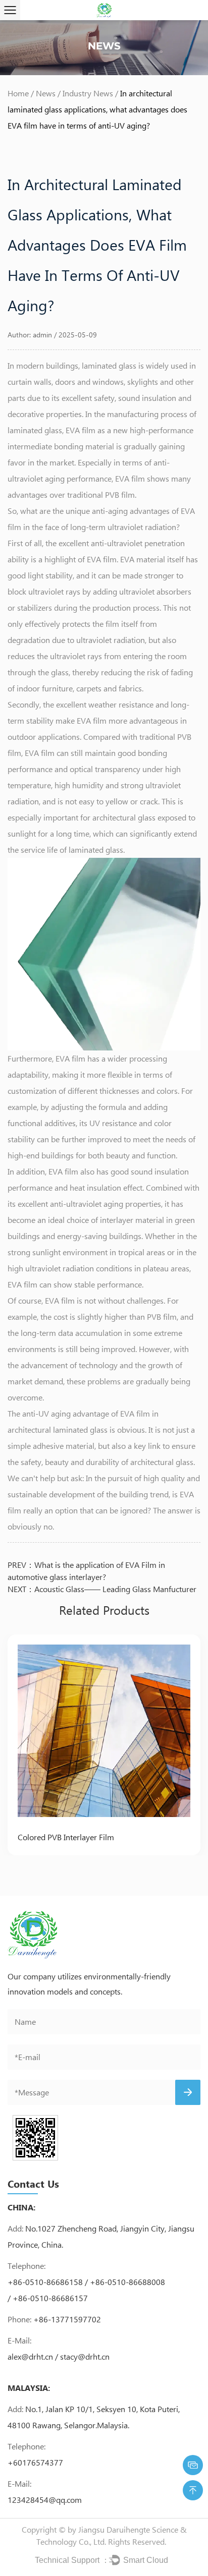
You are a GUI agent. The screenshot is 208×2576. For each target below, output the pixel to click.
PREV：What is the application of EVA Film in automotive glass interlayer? (86, 1571)
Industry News (88, 93)
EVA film (81, 430)
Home (18, 93)
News (46, 93)
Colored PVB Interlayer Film (66, 1837)
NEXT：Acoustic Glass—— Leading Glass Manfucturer (102, 1589)
